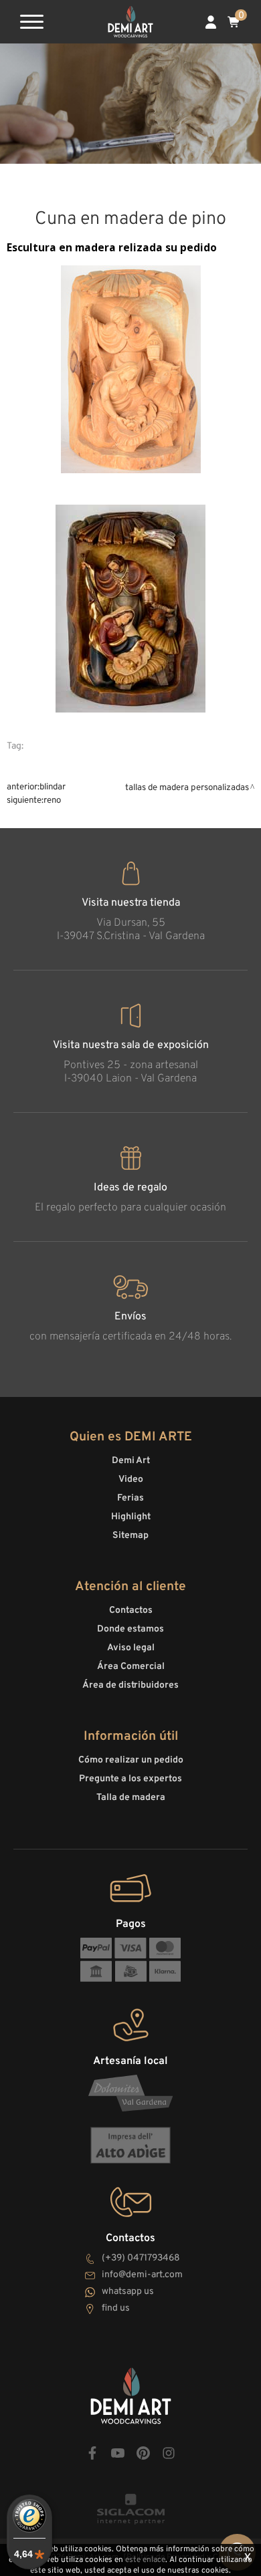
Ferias (130, 1498)
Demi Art (131, 1461)
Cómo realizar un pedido (131, 1760)
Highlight (131, 1517)
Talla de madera (131, 1798)
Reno (52, 800)
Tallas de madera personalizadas (187, 788)
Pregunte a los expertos (130, 1779)
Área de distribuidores (130, 1685)
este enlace (145, 2560)
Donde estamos (130, 1629)
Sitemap (130, 1536)
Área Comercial (131, 1667)
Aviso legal (131, 1648)
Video (131, 1479)
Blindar (53, 787)
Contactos (131, 1611)
